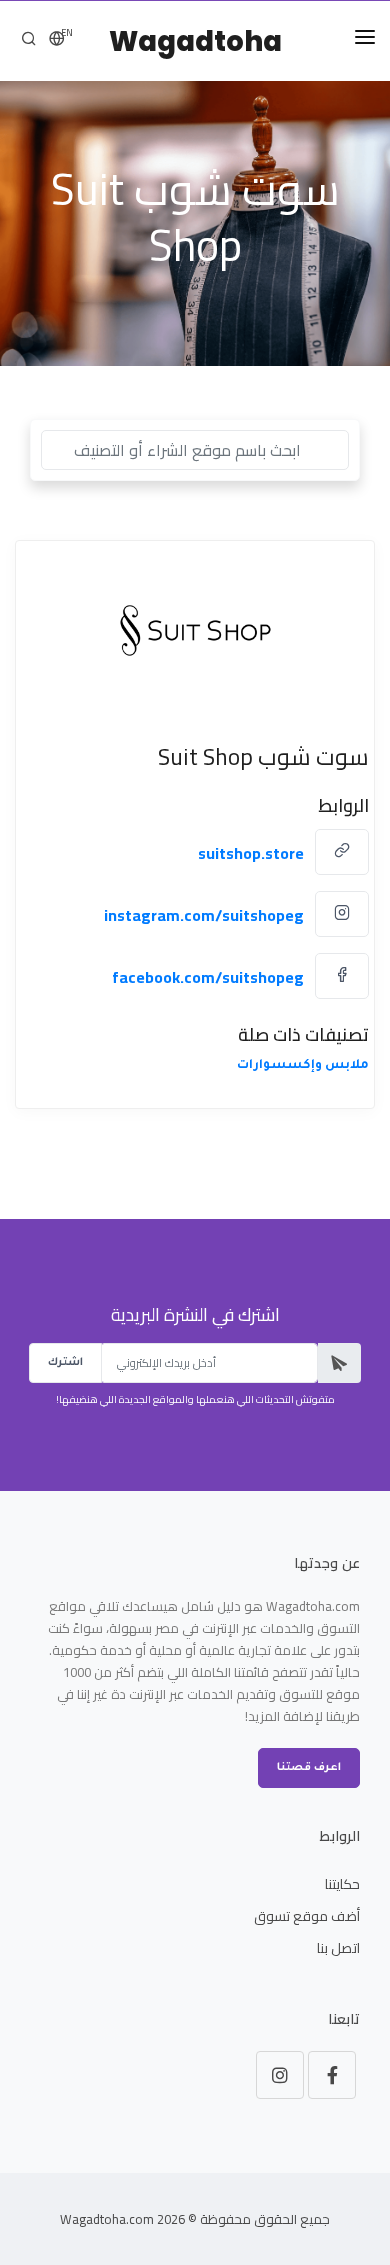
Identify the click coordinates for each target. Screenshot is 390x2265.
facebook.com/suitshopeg (208, 977)
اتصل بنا (338, 1948)
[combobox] (195, 450)
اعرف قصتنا (309, 1768)
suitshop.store (251, 853)
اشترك (65, 1363)
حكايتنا (342, 1884)
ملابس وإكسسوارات (303, 1066)
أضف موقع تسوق (307, 1916)
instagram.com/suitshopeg (204, 915)
